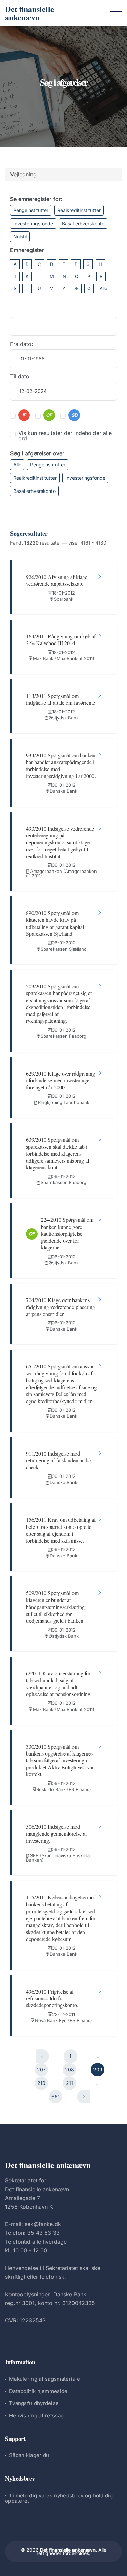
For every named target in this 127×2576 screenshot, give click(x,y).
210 (41, 2083)
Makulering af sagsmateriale (45, 2379)
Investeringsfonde (33, 223)
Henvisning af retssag (36, 2415)
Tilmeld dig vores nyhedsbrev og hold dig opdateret (59, 2498)
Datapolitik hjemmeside (38, 2391)
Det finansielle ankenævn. (68, 2550)
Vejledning (23, 174)
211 (70, 2083)
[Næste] (84, 2097)
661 (56, 2097)
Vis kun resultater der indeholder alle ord (65, 436)
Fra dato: (22, 344)
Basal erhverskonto (83, 223)
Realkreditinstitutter (79, 210)
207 (41, 2069)
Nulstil (20, 237)
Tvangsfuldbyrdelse (34, 2403)
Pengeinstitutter (31, 210)
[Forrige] (42, 2056)
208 (70, 2069)
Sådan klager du (29, 2455)
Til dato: (21, 376)
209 (98, 2069)
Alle (103, 288)
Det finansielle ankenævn (30, 13)
